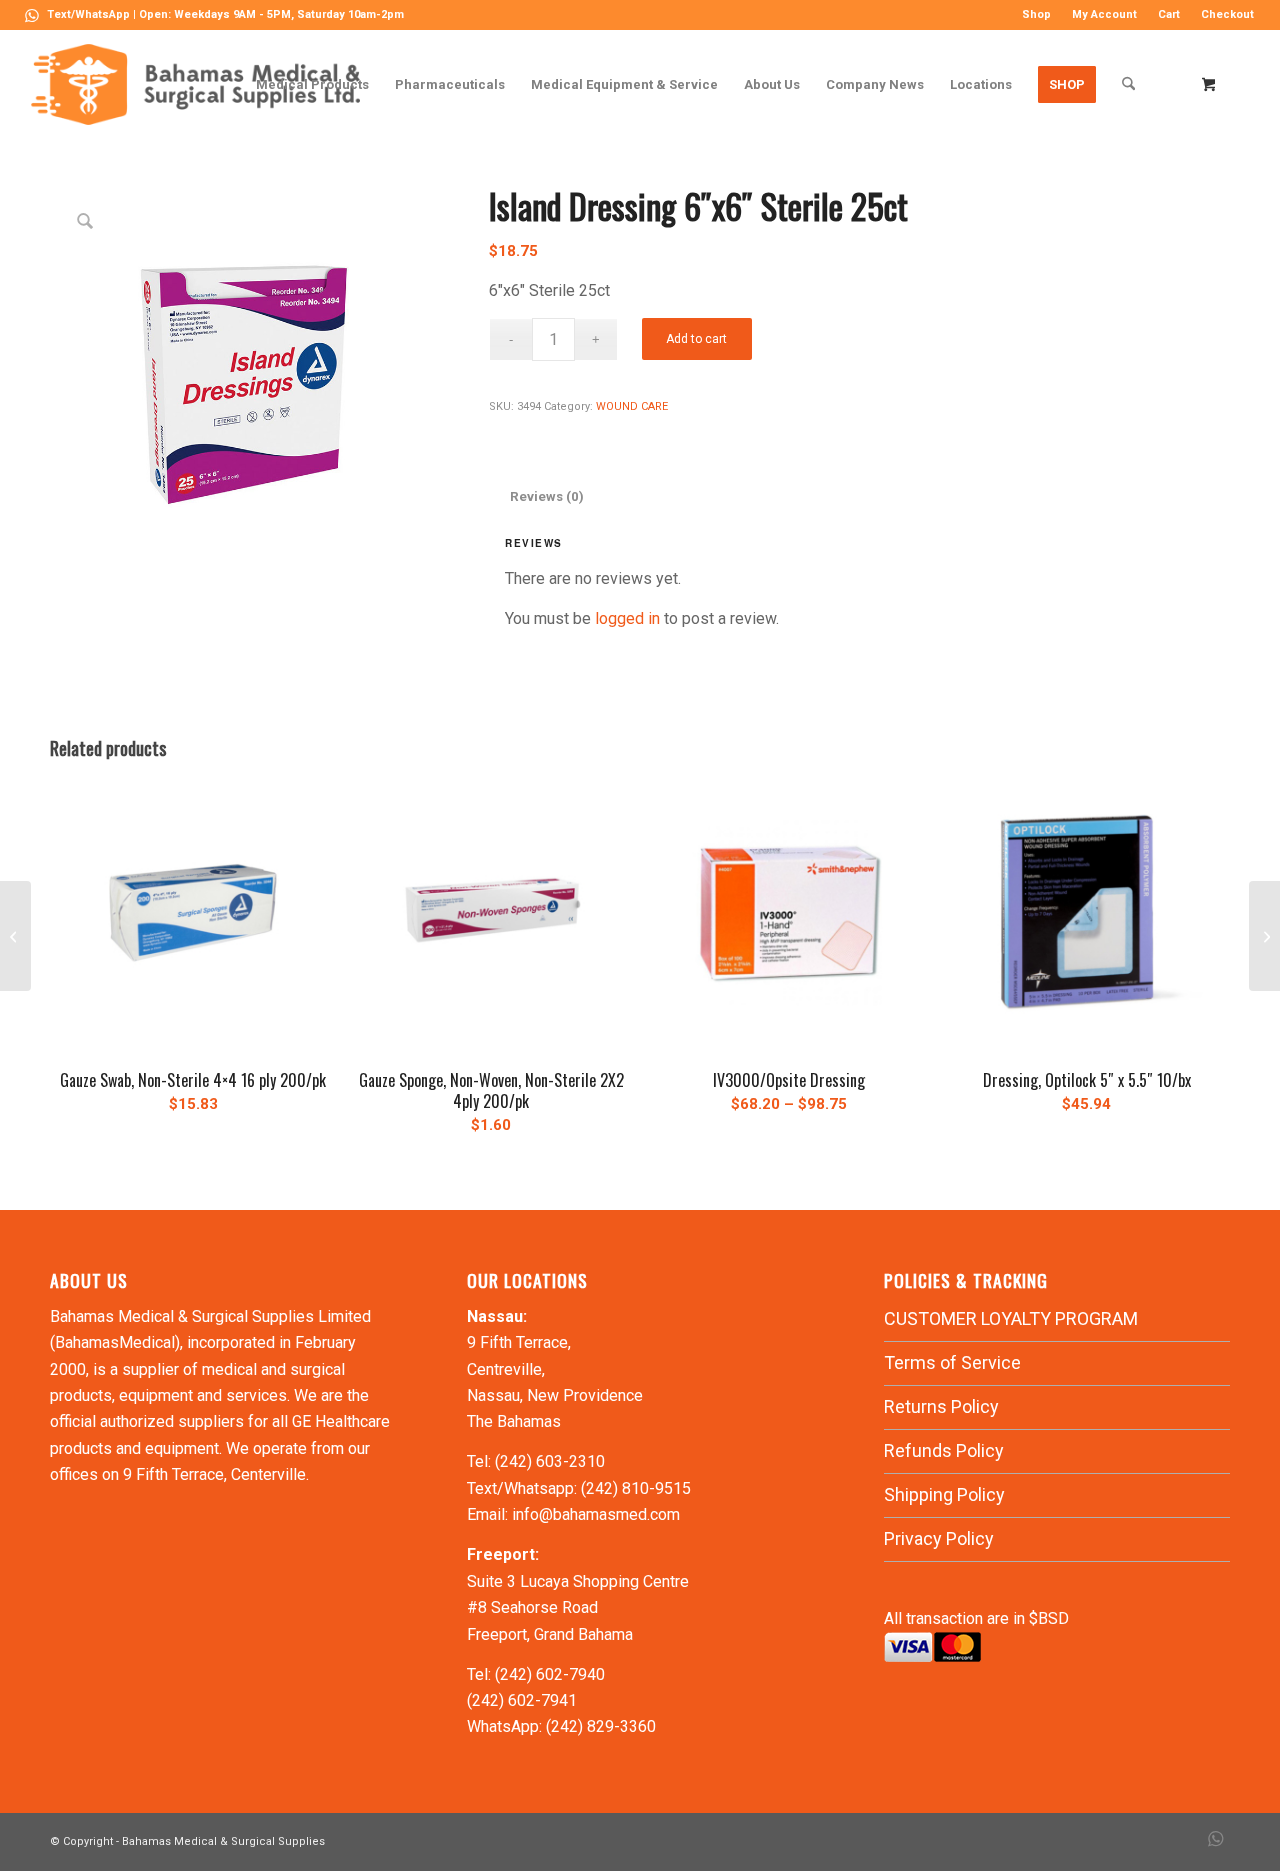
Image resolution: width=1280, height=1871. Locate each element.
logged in (627, 618)
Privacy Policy (939, 1538)
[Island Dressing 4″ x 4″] (15, 936)
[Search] (1128, 84)
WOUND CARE (632, 406)
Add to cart (696, 339)
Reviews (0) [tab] (547, 496)
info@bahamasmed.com (596, 1514)
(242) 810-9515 (636, 1488)
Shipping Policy (944, 1494)
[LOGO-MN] (203, 84)
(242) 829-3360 (601, 1726)
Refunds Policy (944, 1450)
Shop (1036, 14)
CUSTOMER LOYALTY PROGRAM (1011, 1318)
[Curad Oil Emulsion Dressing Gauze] (1264, 936)
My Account (1104, 14)
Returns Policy (941, 1406)
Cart (1169, 14)
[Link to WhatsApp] (32, 15)
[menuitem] (1037, 15)
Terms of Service (952, 1362)
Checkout (1227, 14)
